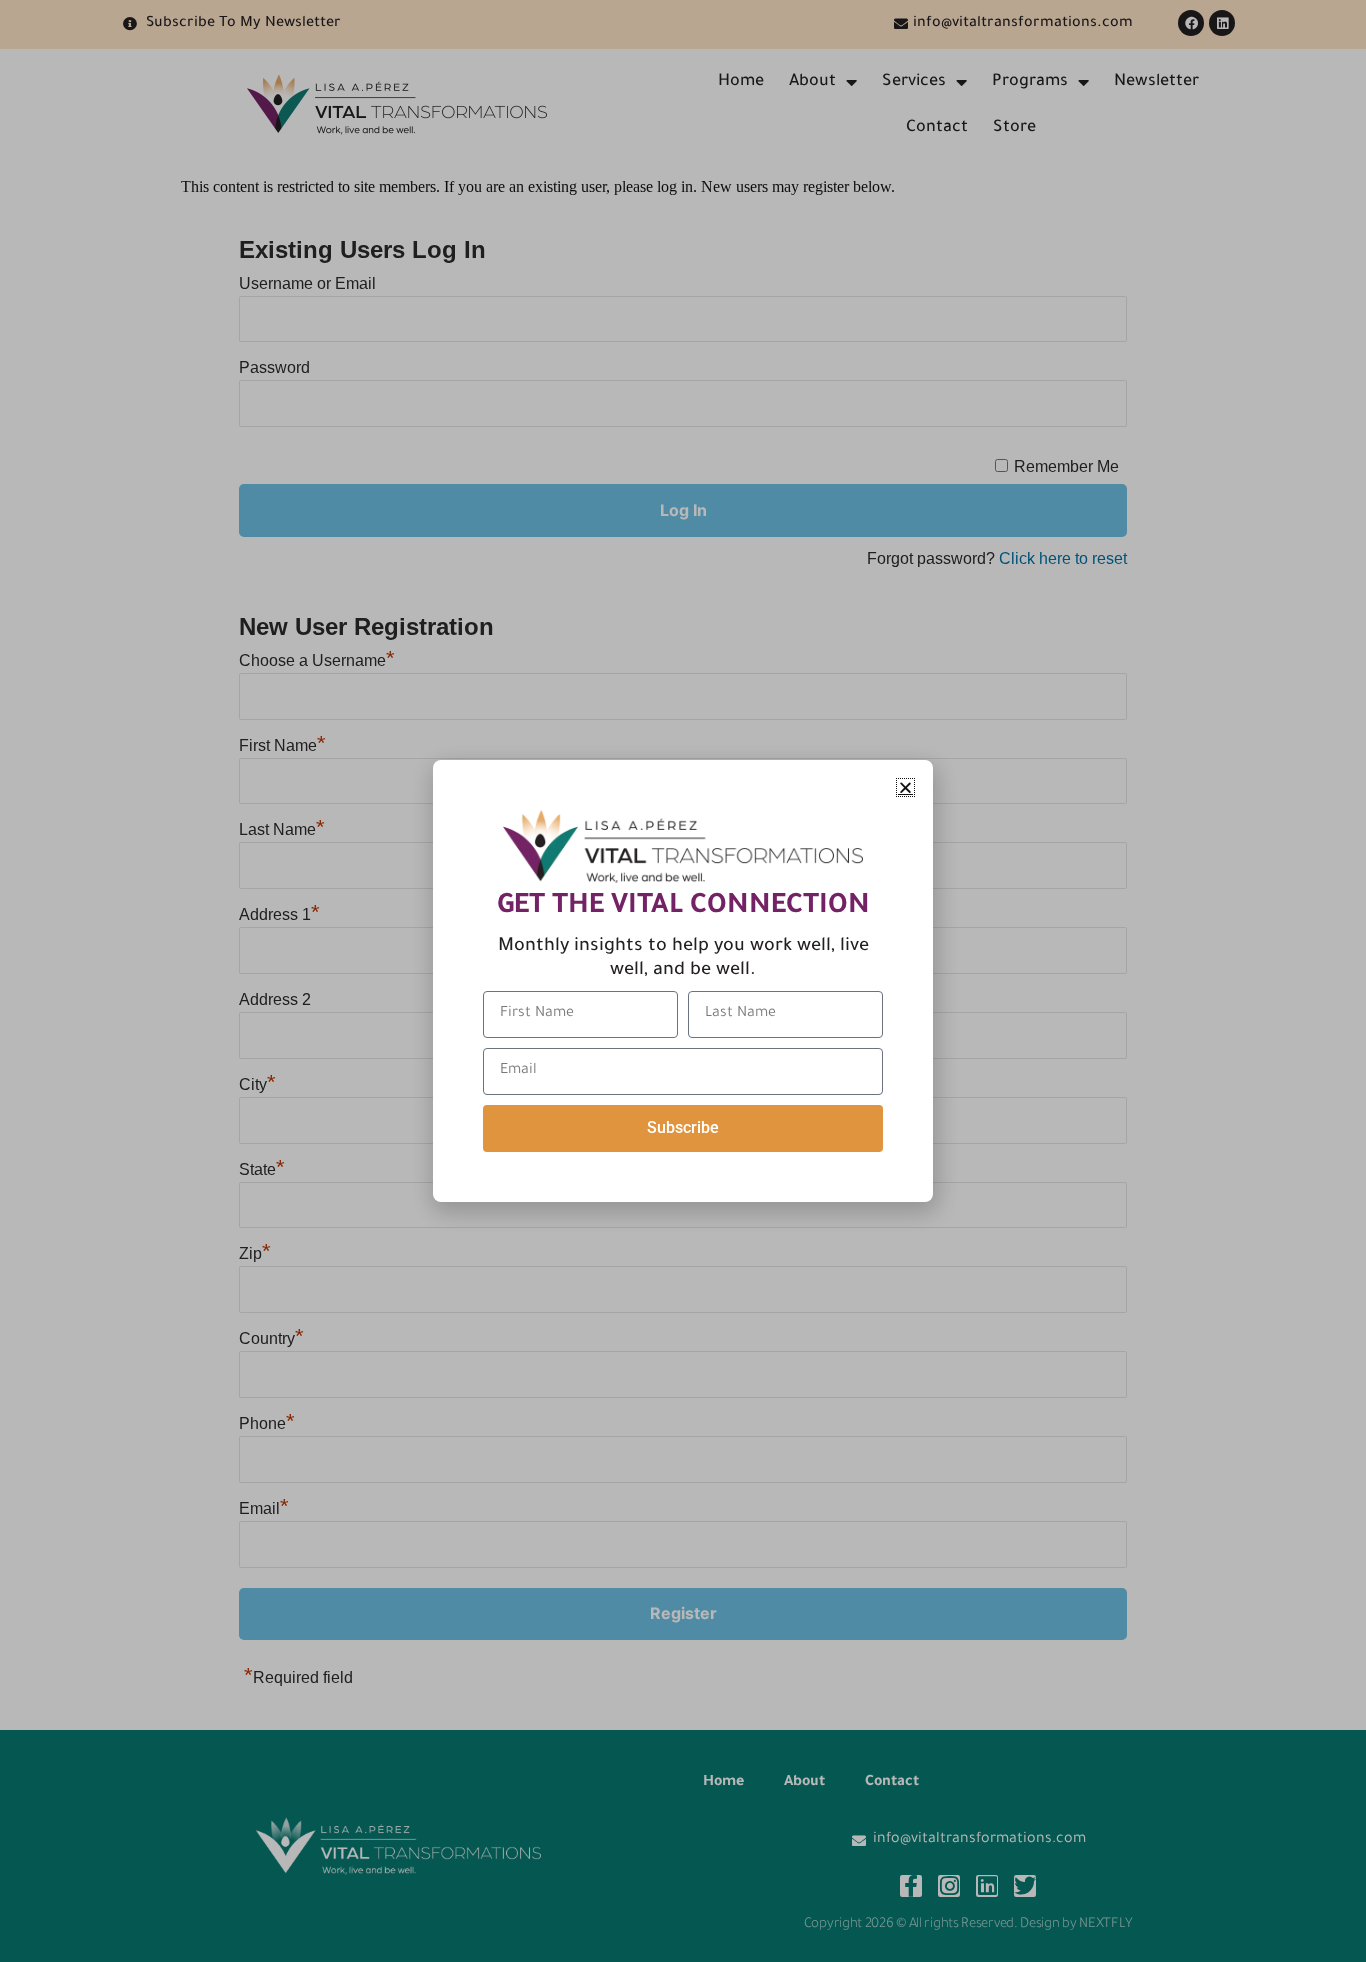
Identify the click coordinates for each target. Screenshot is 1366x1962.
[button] (905, 787)
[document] (683, 981)
